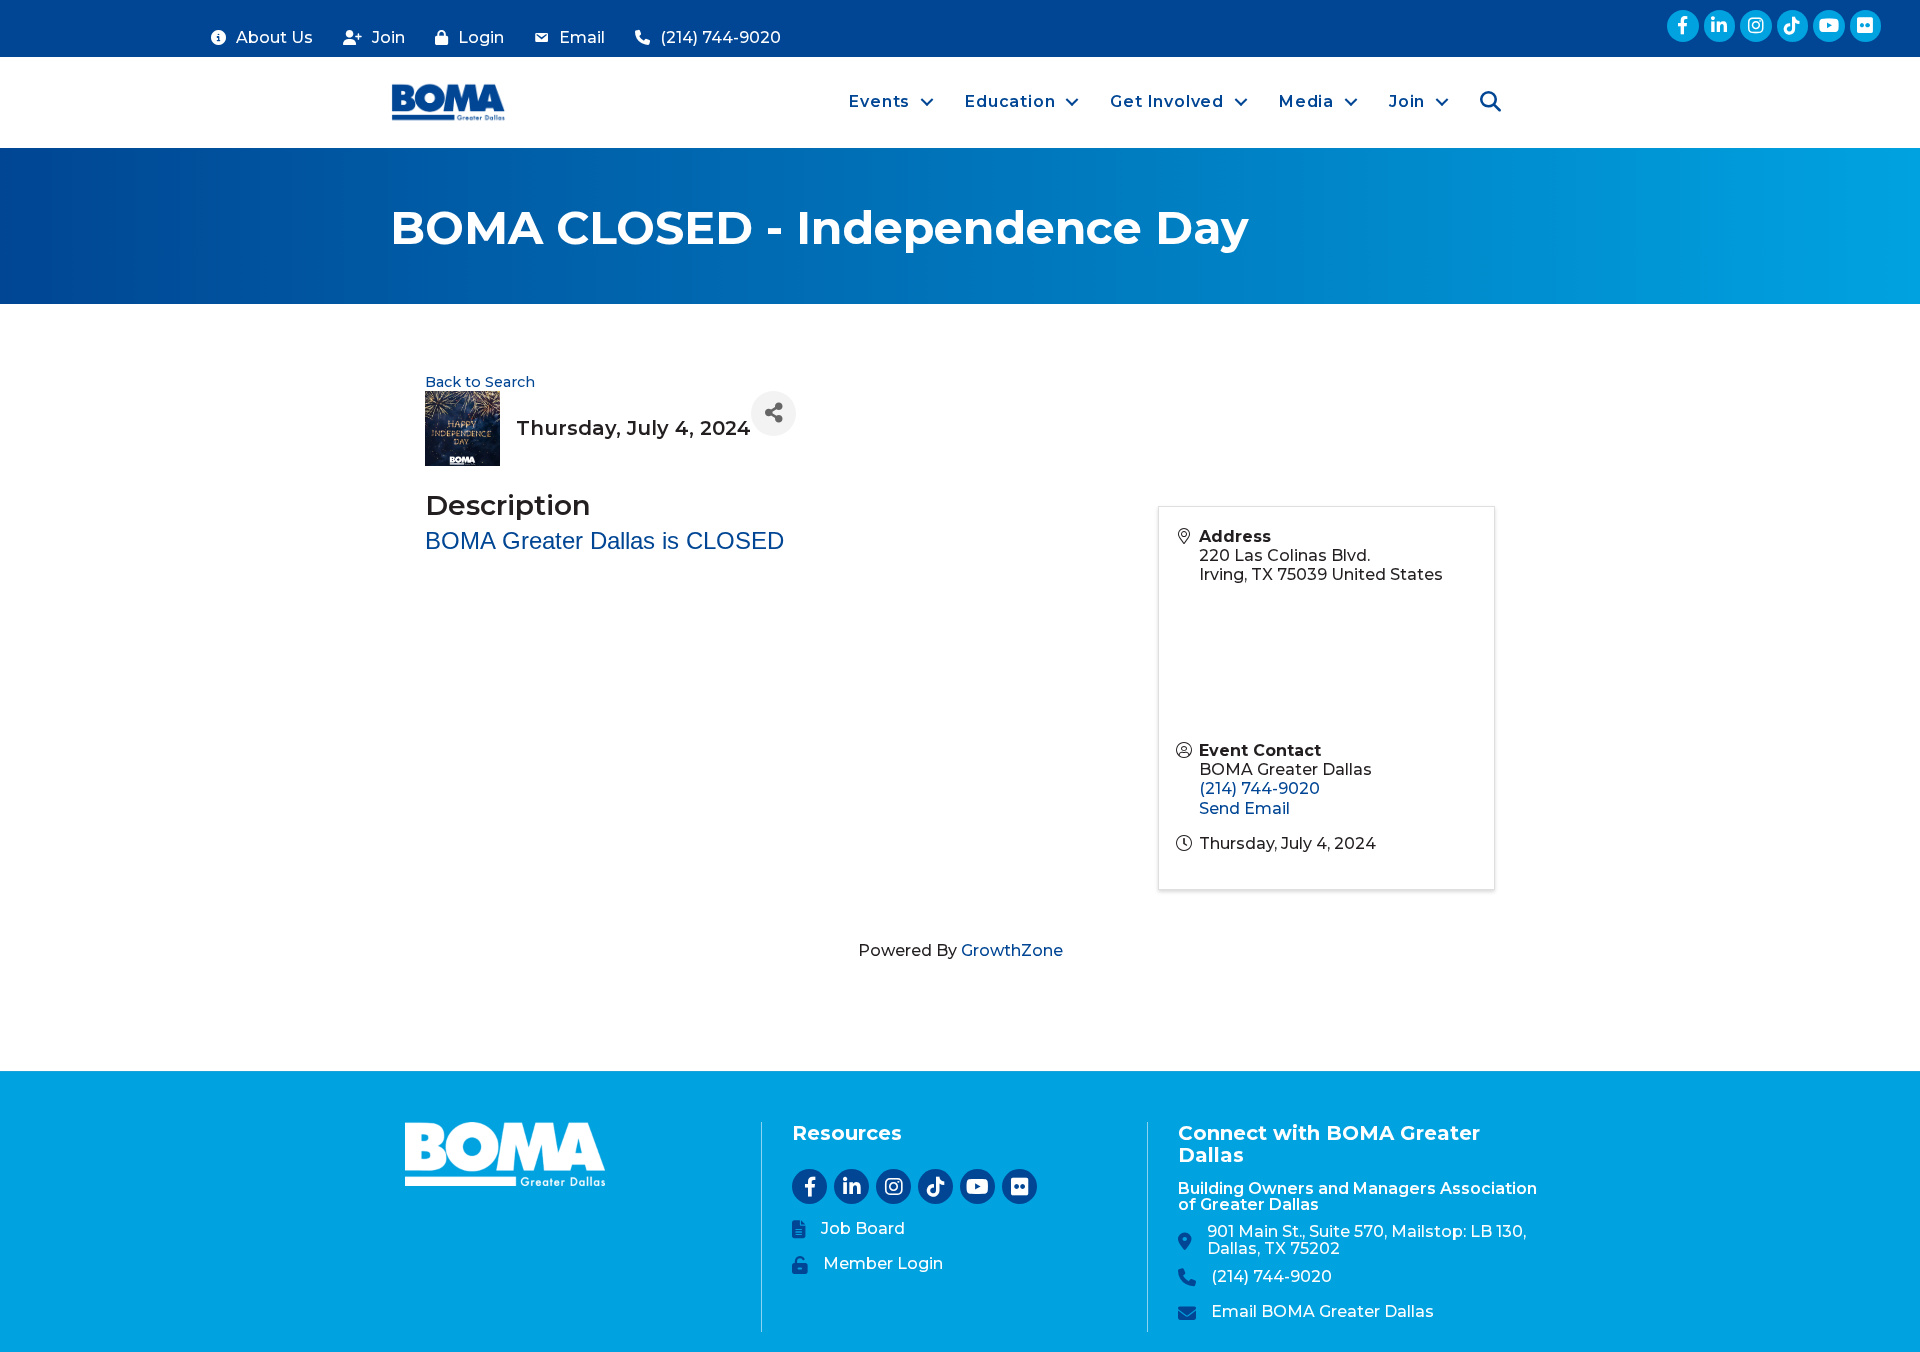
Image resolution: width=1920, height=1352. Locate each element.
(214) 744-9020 (1259, 788)
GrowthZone (1012, 950)
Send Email (1244, 808)
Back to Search (480, 382)
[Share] (773, 413)
